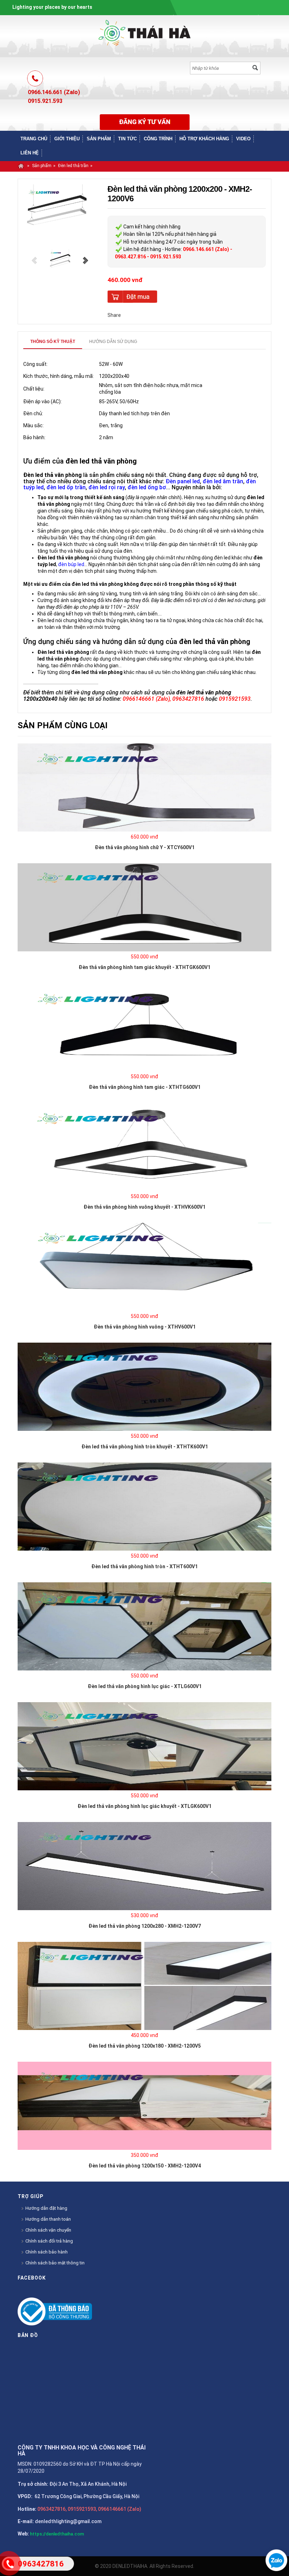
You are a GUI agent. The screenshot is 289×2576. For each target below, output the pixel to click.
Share (114, 315)
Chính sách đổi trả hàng (49, 2241)
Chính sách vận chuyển (48, 2230)
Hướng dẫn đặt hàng (46, 2208)
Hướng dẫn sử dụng (113, 342)
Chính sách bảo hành (46, 2252)
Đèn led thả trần (73, 166)
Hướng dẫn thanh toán (48, 2219)
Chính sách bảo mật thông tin (54, 2263)
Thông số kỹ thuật (53, 342)
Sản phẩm (42, 166)
